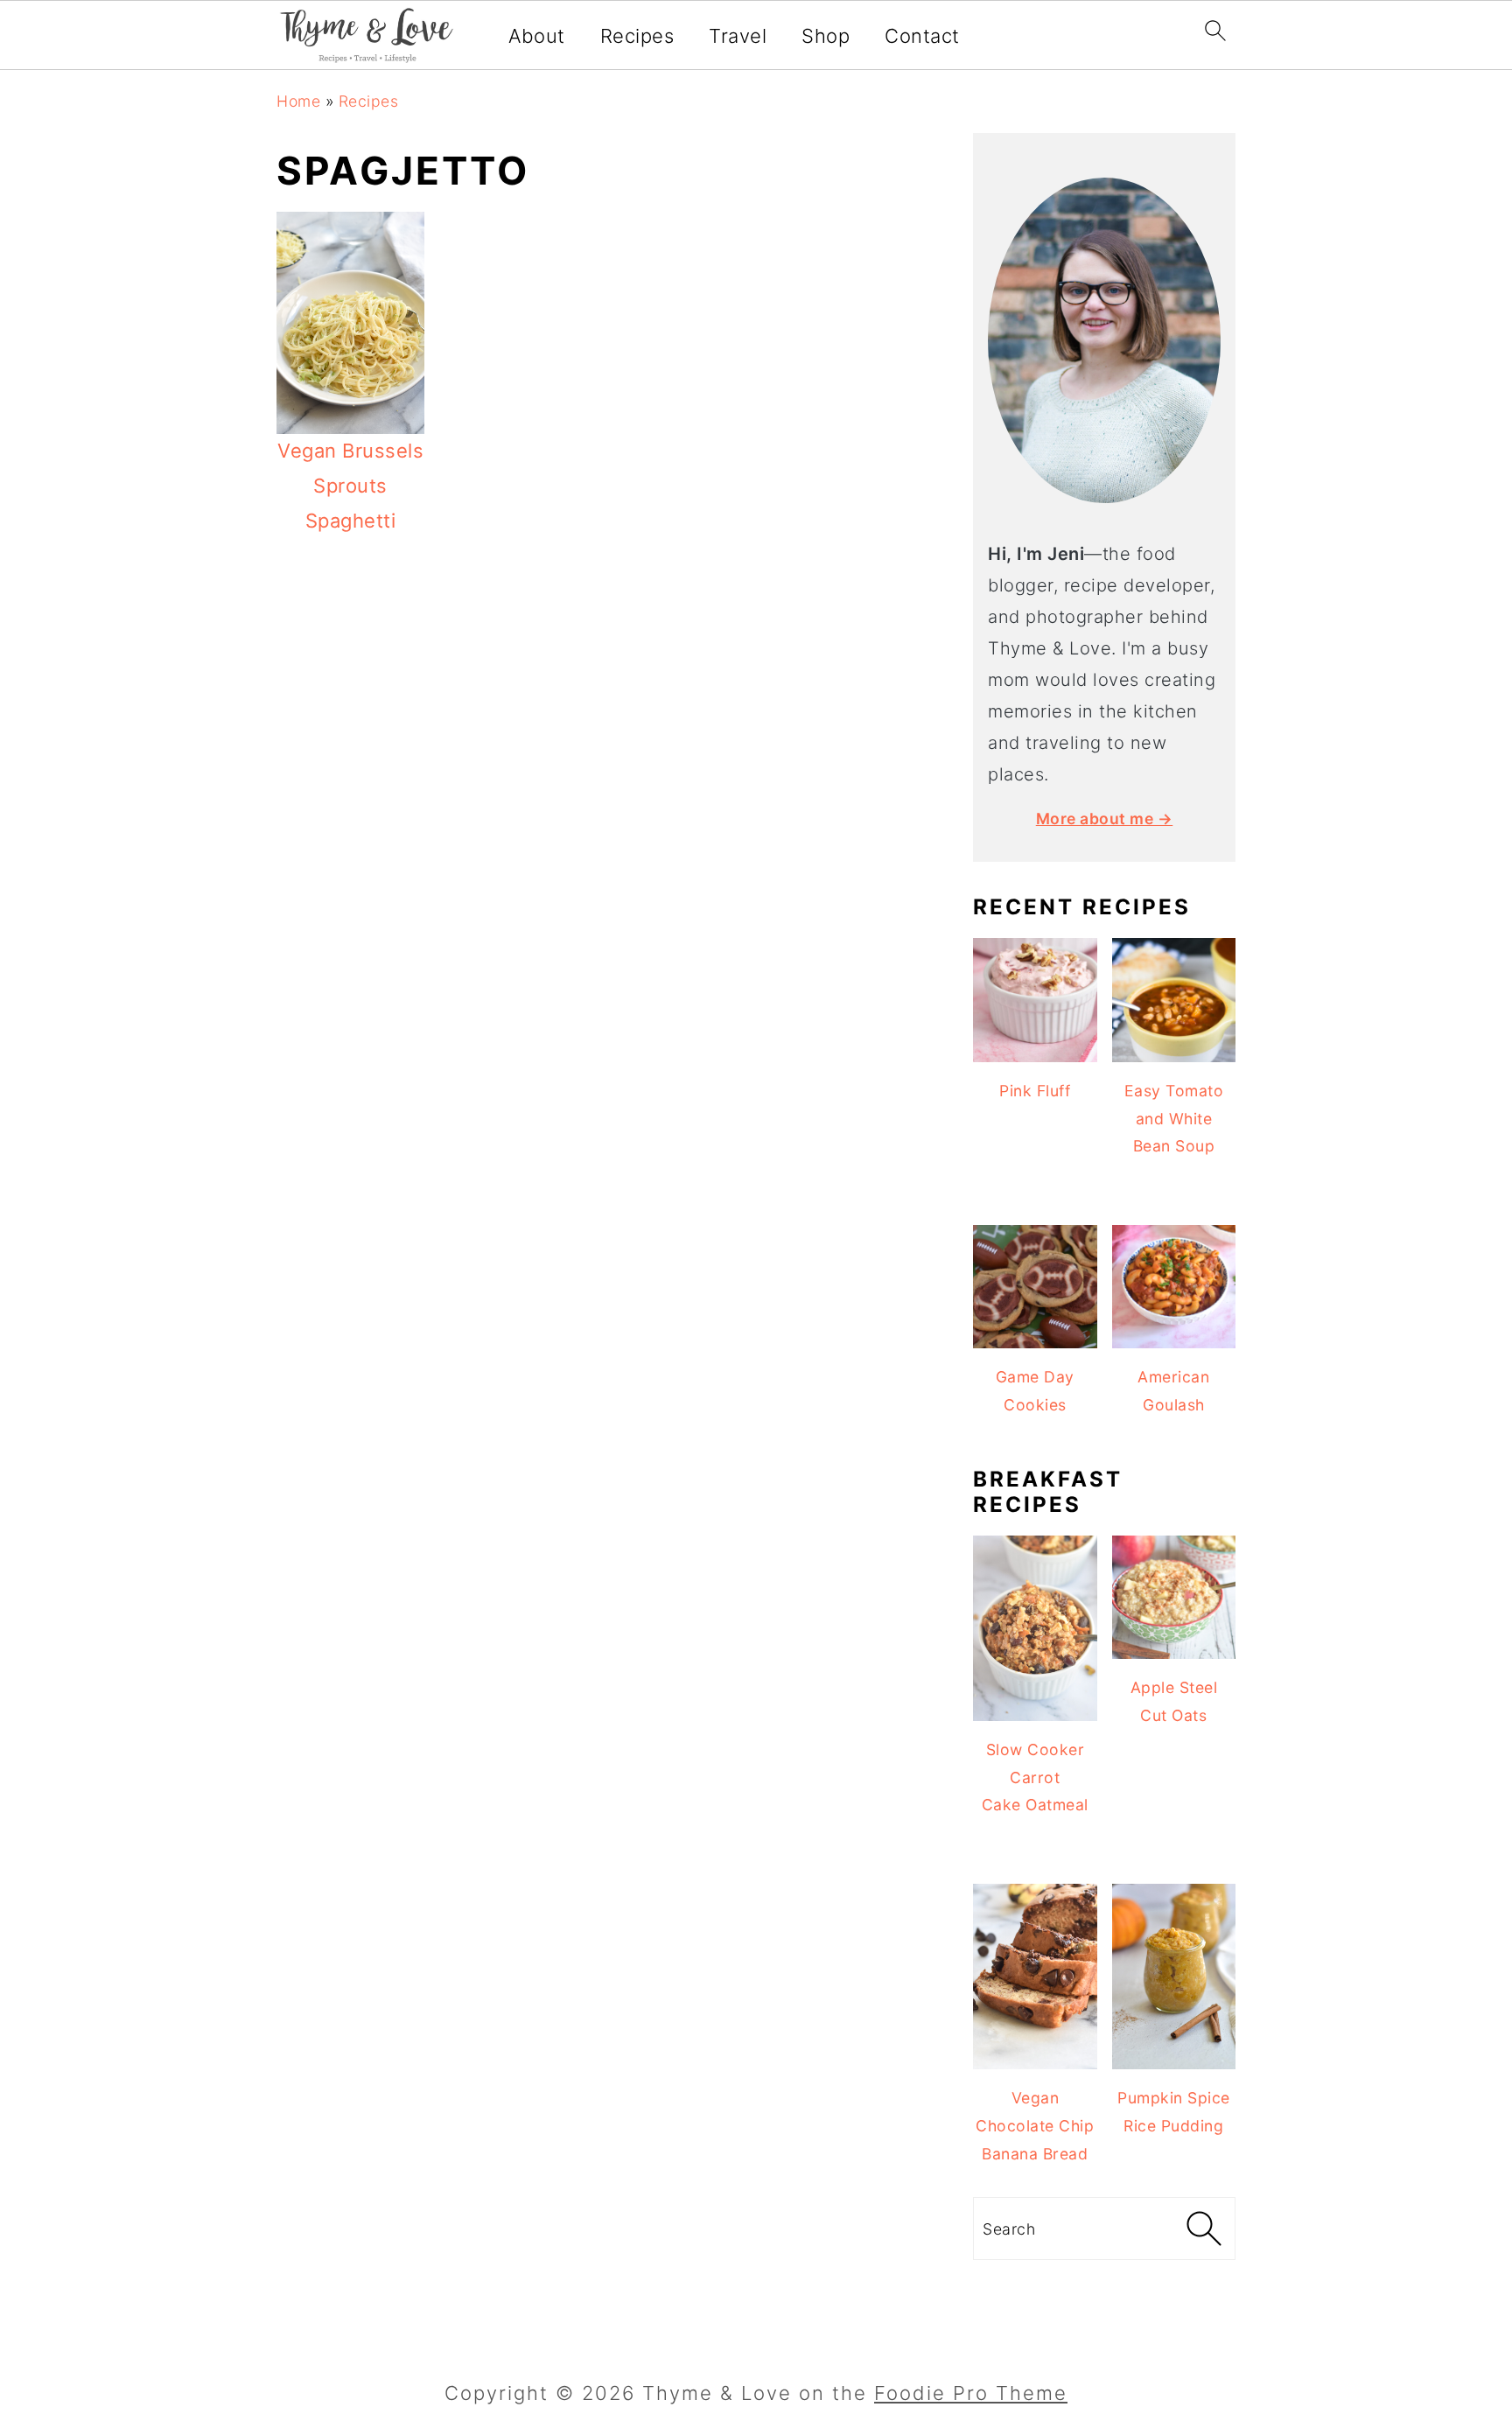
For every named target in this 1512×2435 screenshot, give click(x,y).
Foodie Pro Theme (971, 2393)
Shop (826, 36)
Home (298, 101)
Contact (922, 36)
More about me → (1105, 819)
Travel (738, 36)
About (537, 36)
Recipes (637, 36)
